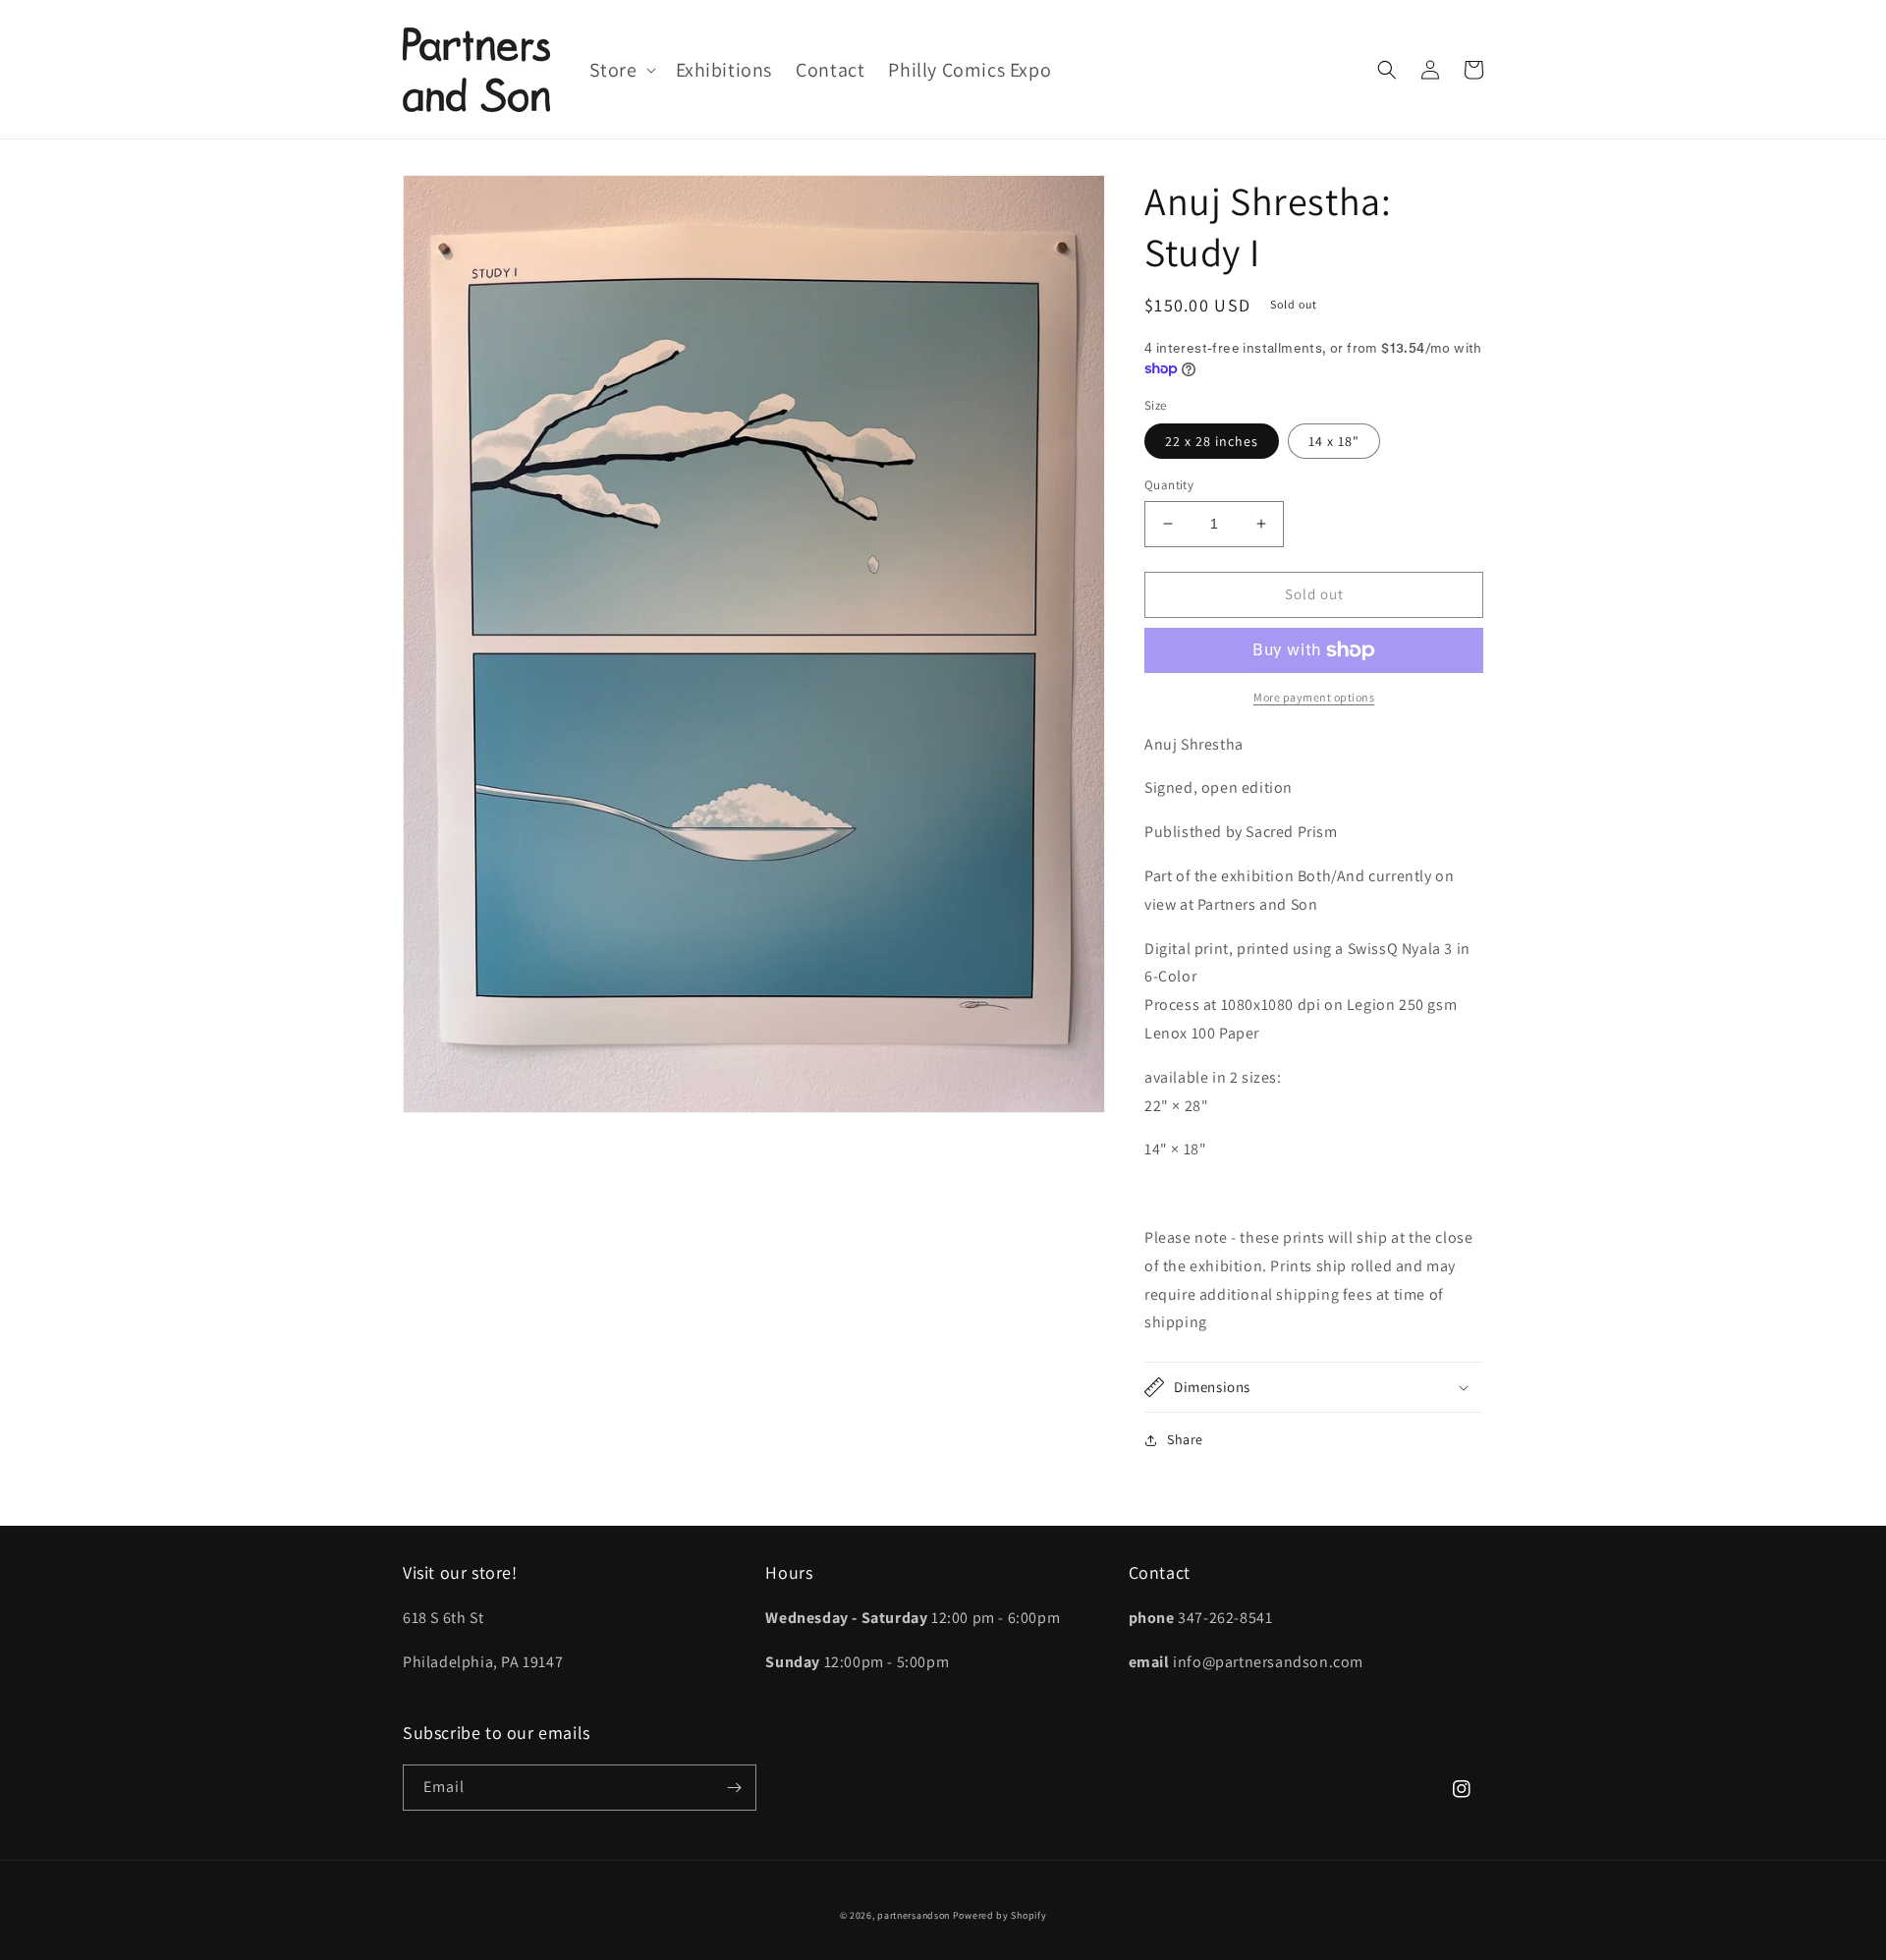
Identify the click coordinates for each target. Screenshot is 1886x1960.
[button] (621, 70)
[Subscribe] (734, 1788)
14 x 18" (1334, 441)
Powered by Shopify (1000, 1915)
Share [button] (1185, 1439)
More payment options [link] (1314, 697)
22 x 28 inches (1212, 441)
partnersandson (914, 1915)
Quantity (1169, 485)
